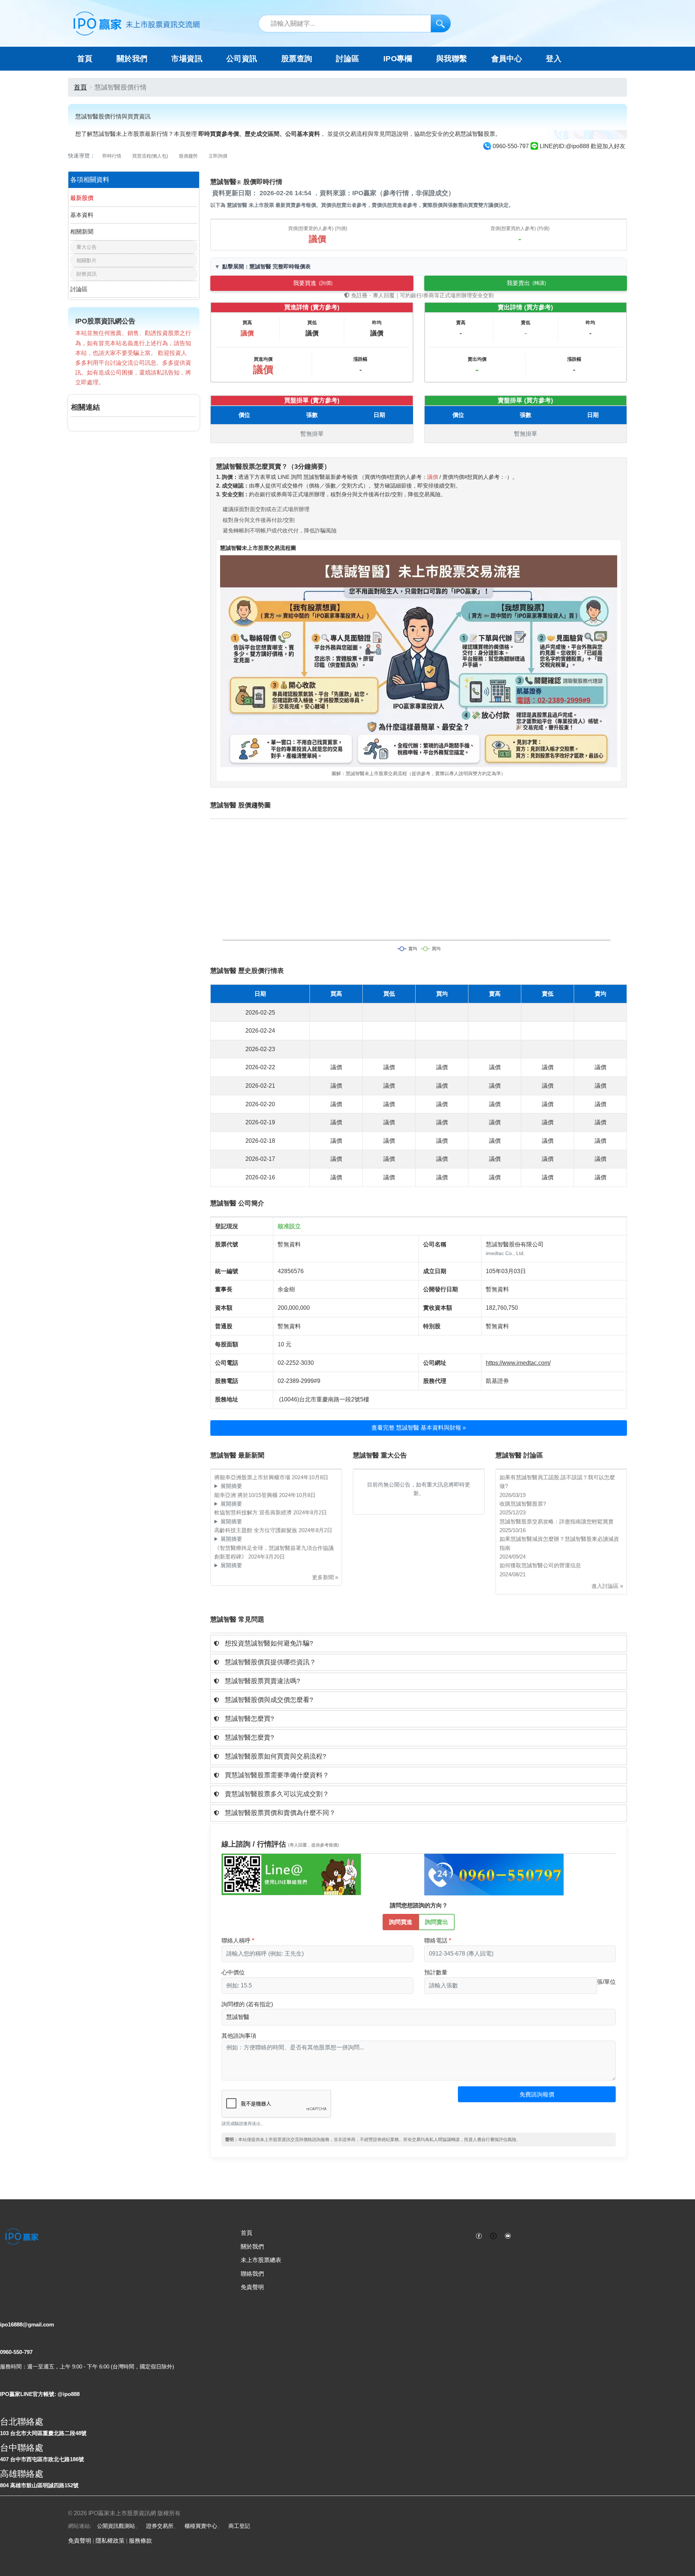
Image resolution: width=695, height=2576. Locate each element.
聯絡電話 (436, 1941)
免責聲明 (252, 2287)
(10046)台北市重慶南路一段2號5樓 (324, 1399)
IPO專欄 (398, 59)
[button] (419, 1644)
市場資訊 (187, 59)
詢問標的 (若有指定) (247, 2004)
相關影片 (87, 260)
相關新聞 (82, 232)
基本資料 (82, 215)
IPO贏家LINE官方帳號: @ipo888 (40, 2394)
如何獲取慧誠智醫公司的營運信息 (540, 1565)
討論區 (347, 59)
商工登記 (239, 2526)
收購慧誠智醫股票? (523, 1504)
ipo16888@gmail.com (27, 2324)
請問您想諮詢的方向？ (419, 1905)
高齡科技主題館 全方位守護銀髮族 (256, 1530)
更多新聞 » (325, 1577)
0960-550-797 (16, 2352)
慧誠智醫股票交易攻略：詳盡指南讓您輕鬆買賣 (557, 1521)
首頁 (85, 59)
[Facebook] (479, 2235)
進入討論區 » (607, 1586)
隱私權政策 (110, 2541)
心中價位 (233, 1972)
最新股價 (82, 198)
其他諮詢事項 (239, 2036)
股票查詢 (297, 59)
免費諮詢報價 (537, 2094)
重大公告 (87, 247)
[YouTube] (508, 2235)
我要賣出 (526, 283)
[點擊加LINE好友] (291, 1874)
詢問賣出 (437, 1922)
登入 (554, 59)
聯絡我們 (252, 2274)
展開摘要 (231, 1486)
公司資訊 (242, 59)
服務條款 (140, 2541)
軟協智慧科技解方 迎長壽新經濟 (254, 1512)
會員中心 (507, 59)
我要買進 (313, 283)
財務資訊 (87, 274)
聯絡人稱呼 (236, 1941)
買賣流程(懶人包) (150, 156)
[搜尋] (441, 23)
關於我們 (252, 2247)
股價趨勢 (188, 156)
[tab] (419, 1644)
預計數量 (436, 1972)
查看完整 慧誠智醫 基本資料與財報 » (419, 1428)
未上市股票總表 (261, 2260)
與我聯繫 (452, 59)
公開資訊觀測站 (116, 2526)
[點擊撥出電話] (494, 1874)
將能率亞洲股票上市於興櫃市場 (253, 1477)
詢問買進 (401, 1922)
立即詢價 (218, 156)
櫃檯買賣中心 (201, 2526)
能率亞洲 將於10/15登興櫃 (247, 1495)
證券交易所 (160, 2526)
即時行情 (112, 156)
